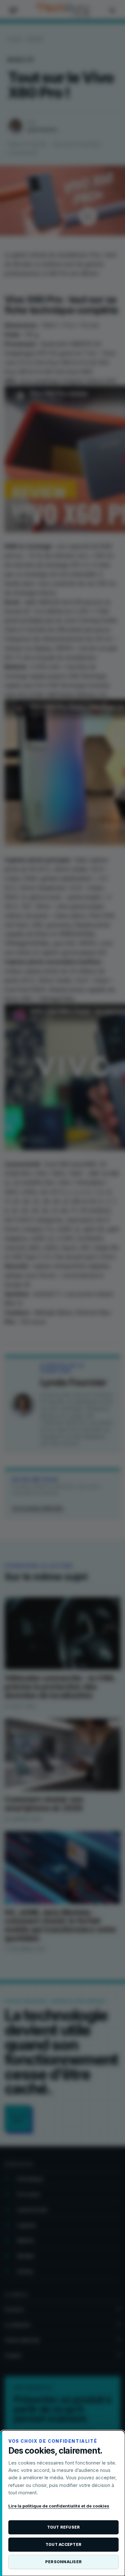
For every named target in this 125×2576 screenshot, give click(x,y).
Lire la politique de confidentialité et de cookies (59, 2506)
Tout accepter (63, 2544)
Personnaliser (63, 2562)
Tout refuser (64, 2527)
